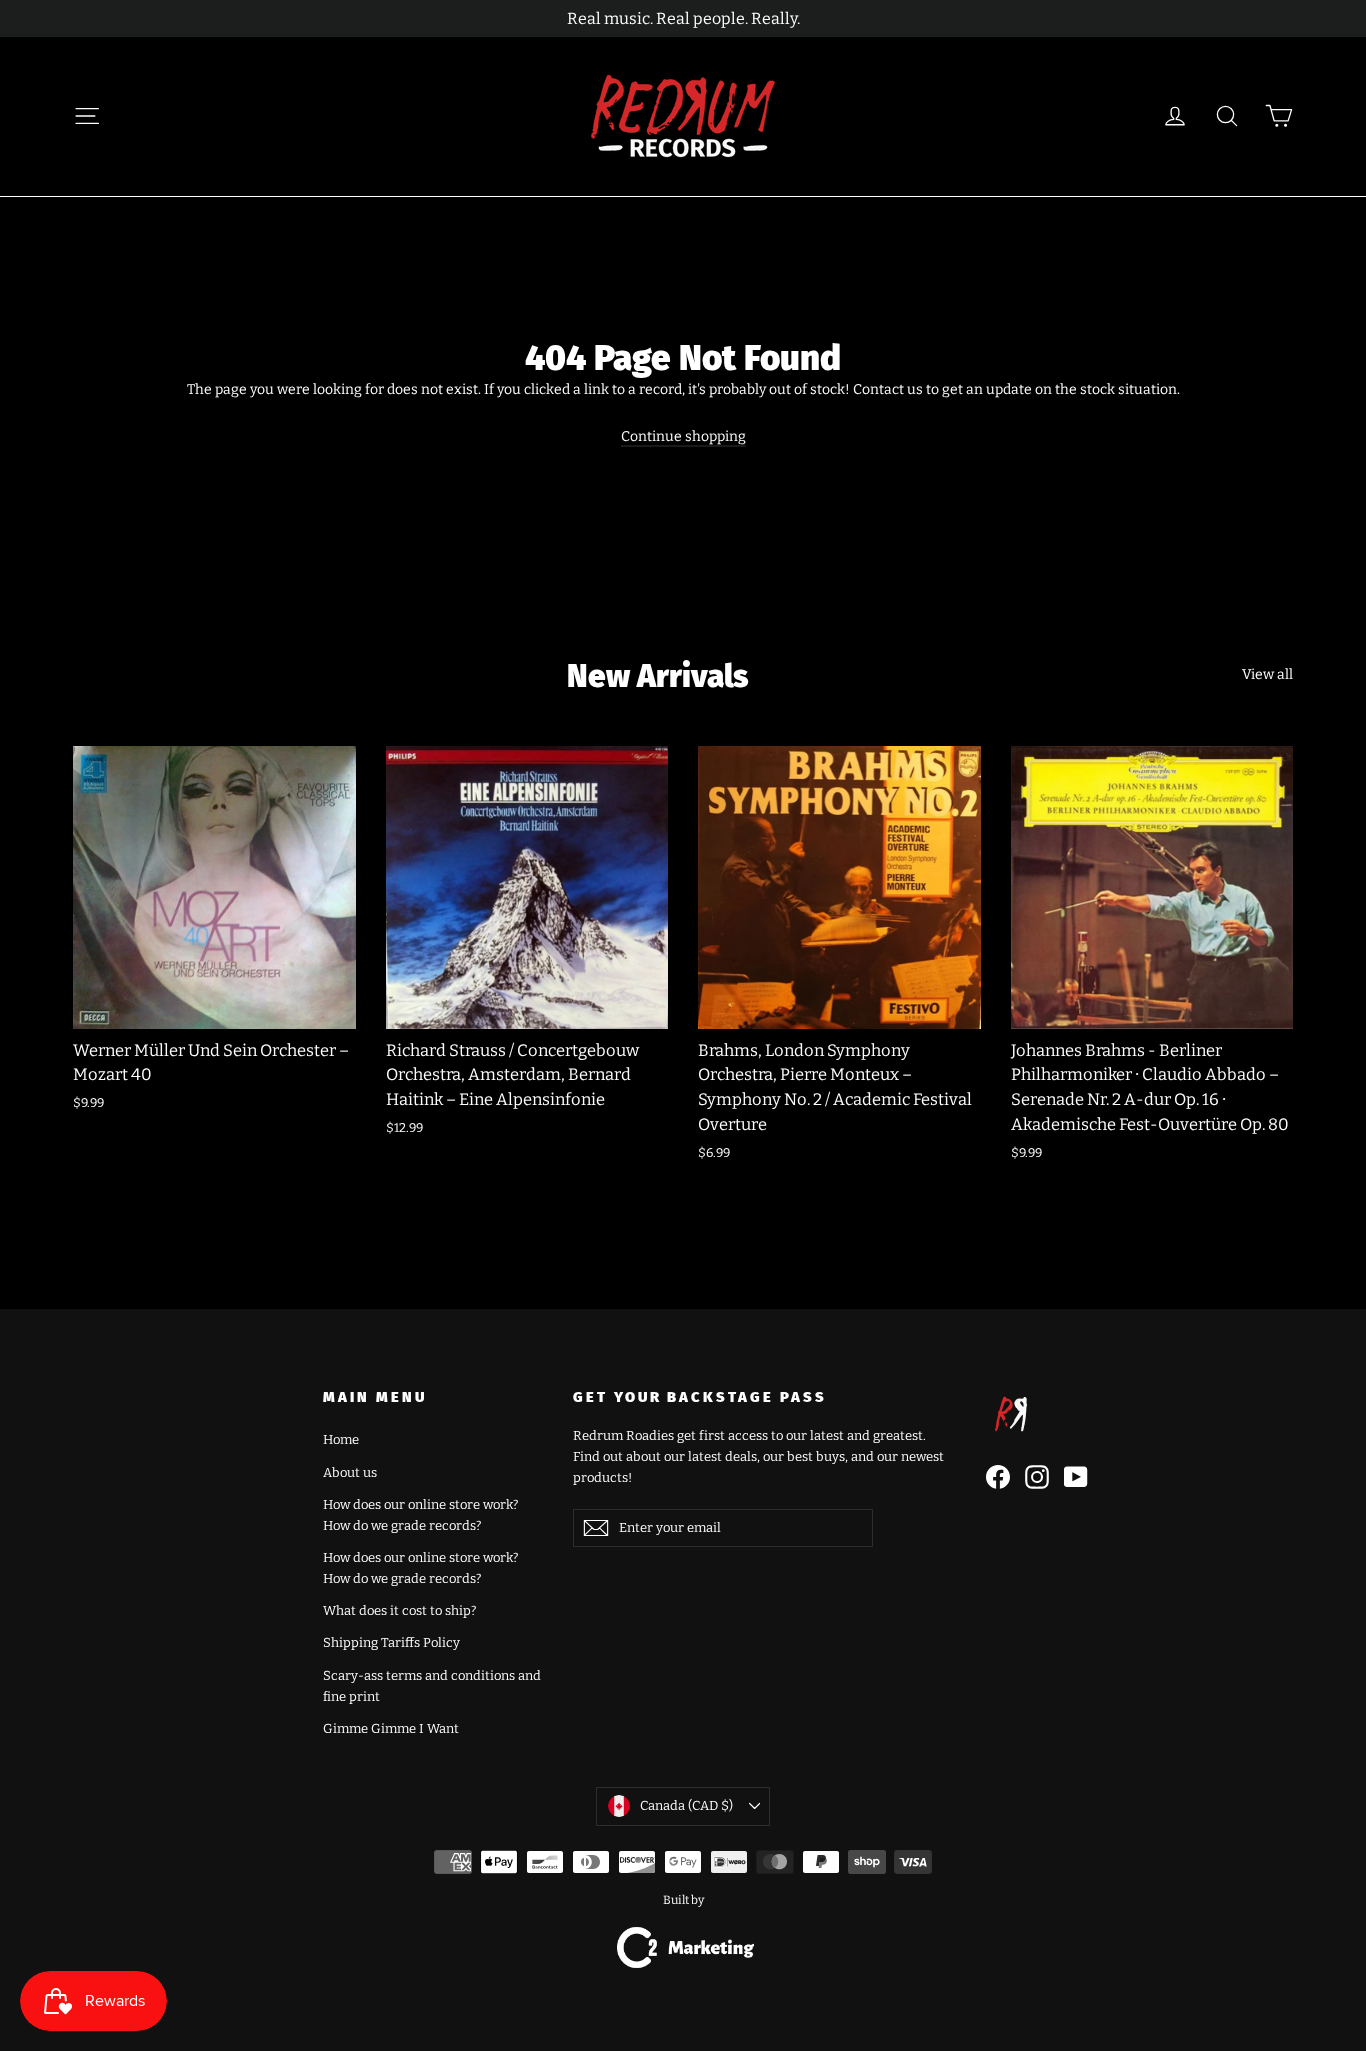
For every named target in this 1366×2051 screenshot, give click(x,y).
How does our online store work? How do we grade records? (420, 1515)
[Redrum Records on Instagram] (1037, 1477)
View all (1267, 674)
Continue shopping (683, 436)
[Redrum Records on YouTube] (1076, 1477)
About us (350, 1472)
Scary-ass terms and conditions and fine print (432, 1686)
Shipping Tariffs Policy (391, 1642)
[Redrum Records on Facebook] (998, 1477)
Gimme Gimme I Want (391, 1728)
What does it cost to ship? (399, 1610)
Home (341, 1439)
